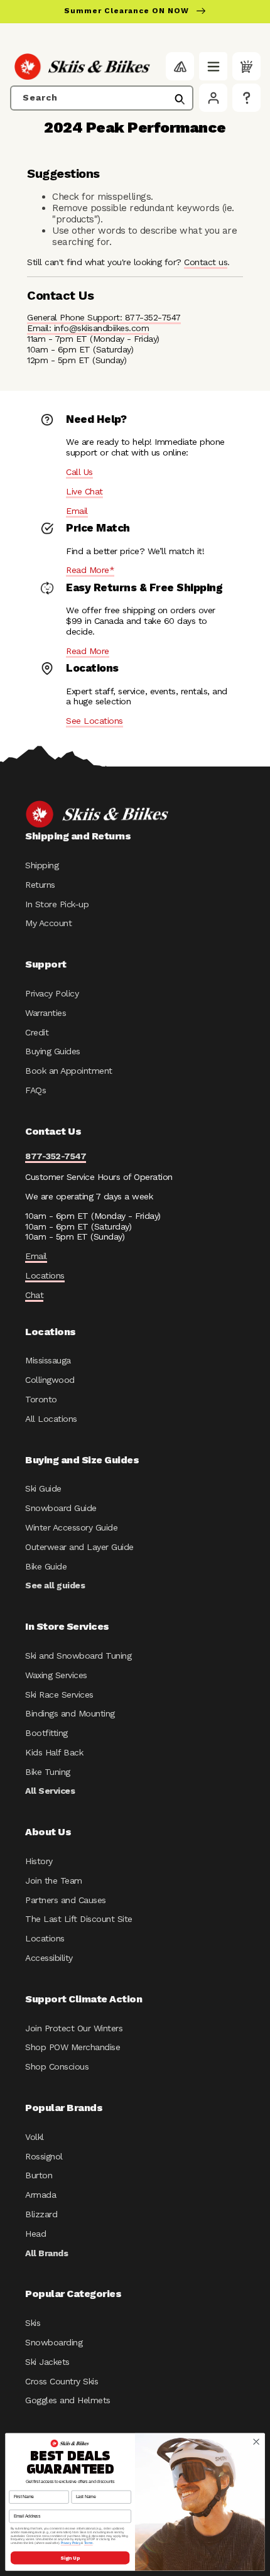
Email (77, 511)
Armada (40, 2195)
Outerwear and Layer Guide (79, 1547)
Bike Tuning (48, 1772)
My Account (48, 923)
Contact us (206, 262)
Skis (33, 2323)
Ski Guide (43, 1488)
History (39, 1861)
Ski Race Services (59, 1695)
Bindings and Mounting (70, 1713)
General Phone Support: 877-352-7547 (104, 317)
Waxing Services (56, 1675)
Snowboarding (54, 2342)
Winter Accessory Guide (71, 1527)
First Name (19, 2486)
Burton (39, 2175)
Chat (34, 1295)
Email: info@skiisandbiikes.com (88, 328)
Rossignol (44, 2156)
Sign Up (70, 2558)
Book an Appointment (69, 1071)
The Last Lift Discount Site (79, 1919)
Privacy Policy (52, 993)
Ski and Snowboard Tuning (78, 1656)
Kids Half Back (54, 1752)
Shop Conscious (57, 2066)
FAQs (35, 1090)
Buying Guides (53, 1051)
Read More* (90, 570)
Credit (37, 1032)
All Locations (51, 1419)
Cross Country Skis (62, 2381)
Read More (88, 651)
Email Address (23, 2505)
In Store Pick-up (57, 904)
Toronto (41, 1399)
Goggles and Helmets (68, 2400)
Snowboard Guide (61, 1508)
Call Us (79, 472)
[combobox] (102, 98)
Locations (45, 1275)
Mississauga (48, 1360)
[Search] (180, 99)
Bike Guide (46, 1566)
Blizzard (41, 2214)
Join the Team (54, 1880)
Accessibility (49, 1958)
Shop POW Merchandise (73, 2047)
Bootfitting (46, 1733)
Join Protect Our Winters (74, 2028)
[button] (213, 66)
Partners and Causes (66, 1900)
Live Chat (84, 491)
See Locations (94, 721)
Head (35, 2234)
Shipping (42, 865)
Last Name (82, 2486)
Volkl (35, 2137)
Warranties (46, 1013)
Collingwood (50, 1380)
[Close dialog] (256, 2442)
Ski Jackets (47, 2362)
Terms (89, 2543)
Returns (40, 885)
